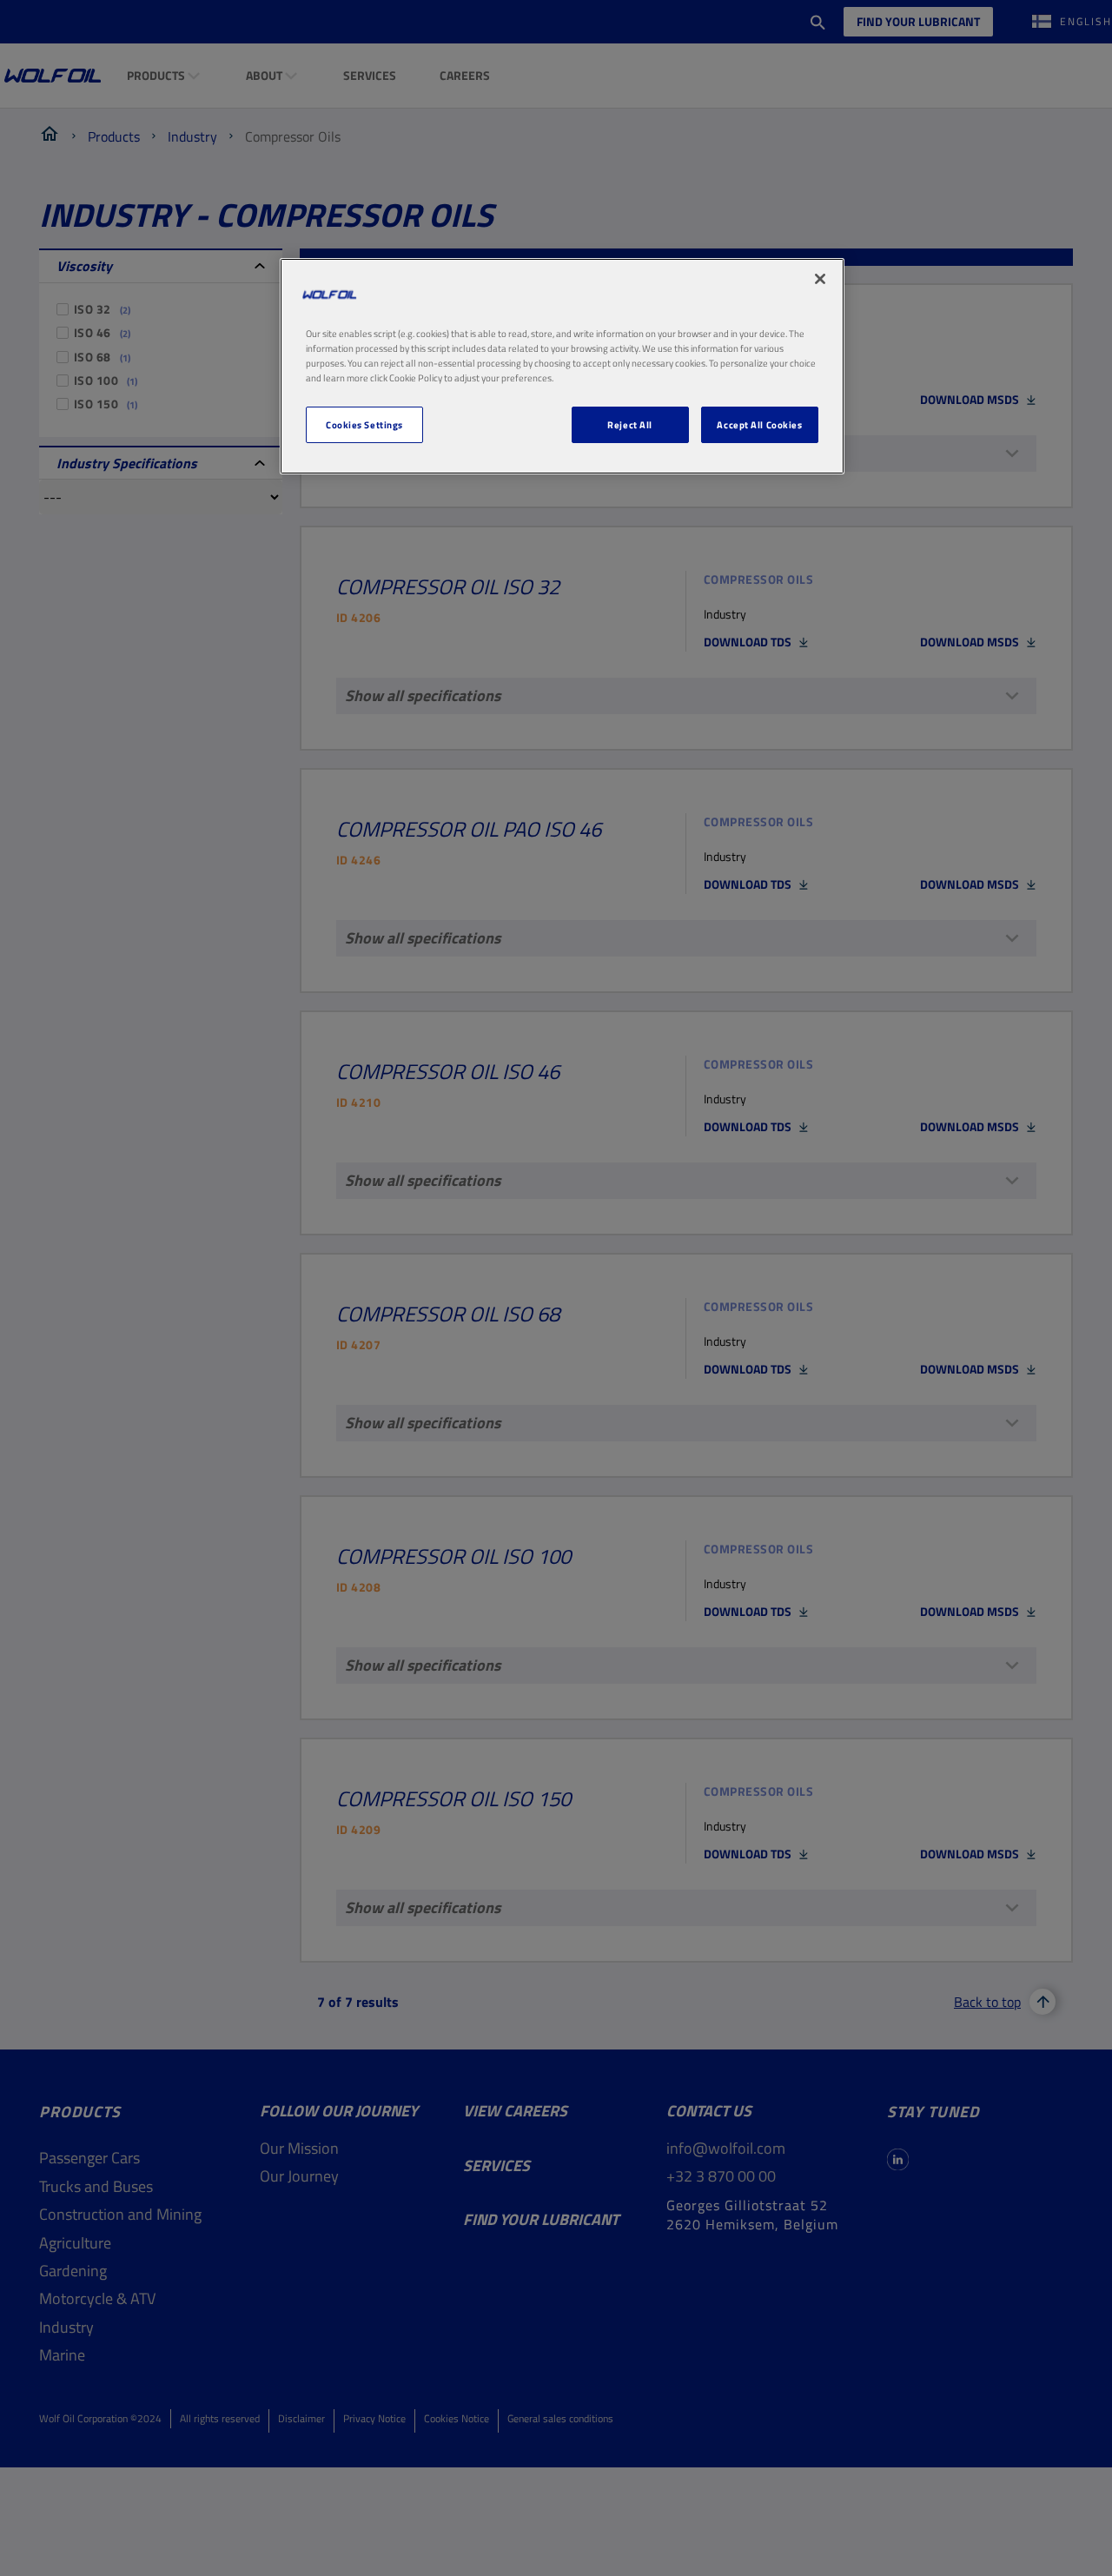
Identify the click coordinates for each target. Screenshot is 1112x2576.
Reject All (630, 424)
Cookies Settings (364, 424)
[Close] (820, 279)
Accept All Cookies (759, 424)
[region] (562, 366)
